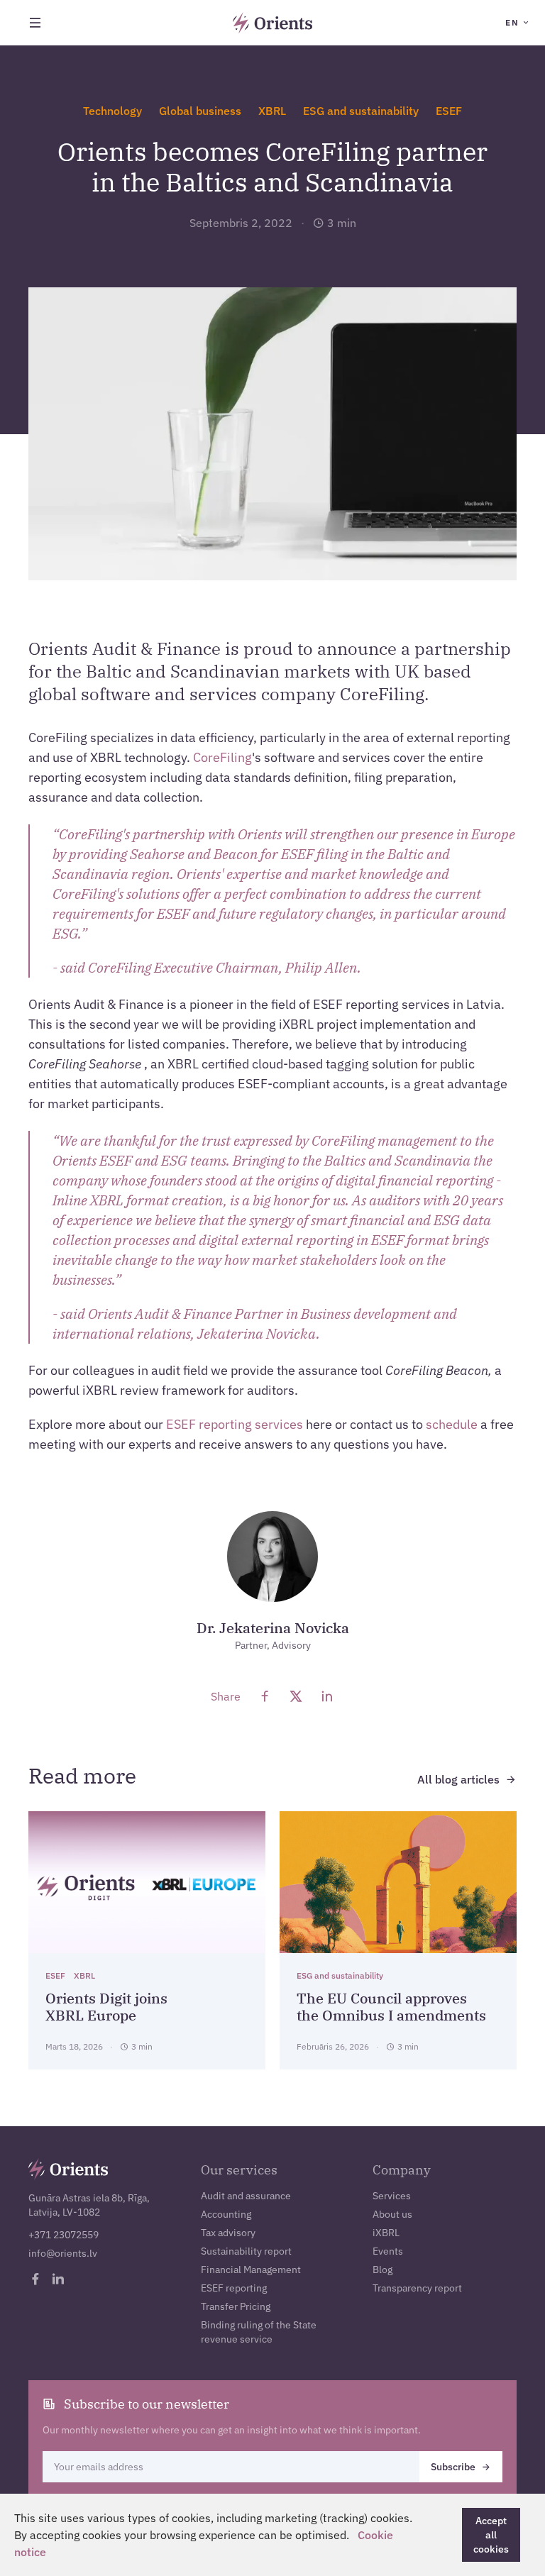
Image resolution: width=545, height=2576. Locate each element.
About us (392, 2214)
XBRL (272, 111)
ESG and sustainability (361, 111)
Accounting (226, 2214)
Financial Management (251, 2270)
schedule (452, 1424)
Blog (382, 2270)
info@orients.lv (63, 2253)
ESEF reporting (234, 2288)
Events (388, 2251)
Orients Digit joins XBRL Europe (106, 2007)
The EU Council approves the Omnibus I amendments (391, 2007)
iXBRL (386, 2233)
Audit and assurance (246, 2196)
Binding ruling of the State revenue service (259, 2332)
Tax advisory (228, 2233)
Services (392, 2196)
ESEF (449, 111)
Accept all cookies (491, 2535)
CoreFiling (222, 757)
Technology (112, 111)
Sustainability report (246, 2251)
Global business (200, 111)
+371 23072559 (64, 2235)
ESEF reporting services (235, 1424)
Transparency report (417, 2288)
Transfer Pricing (236, 2306)
